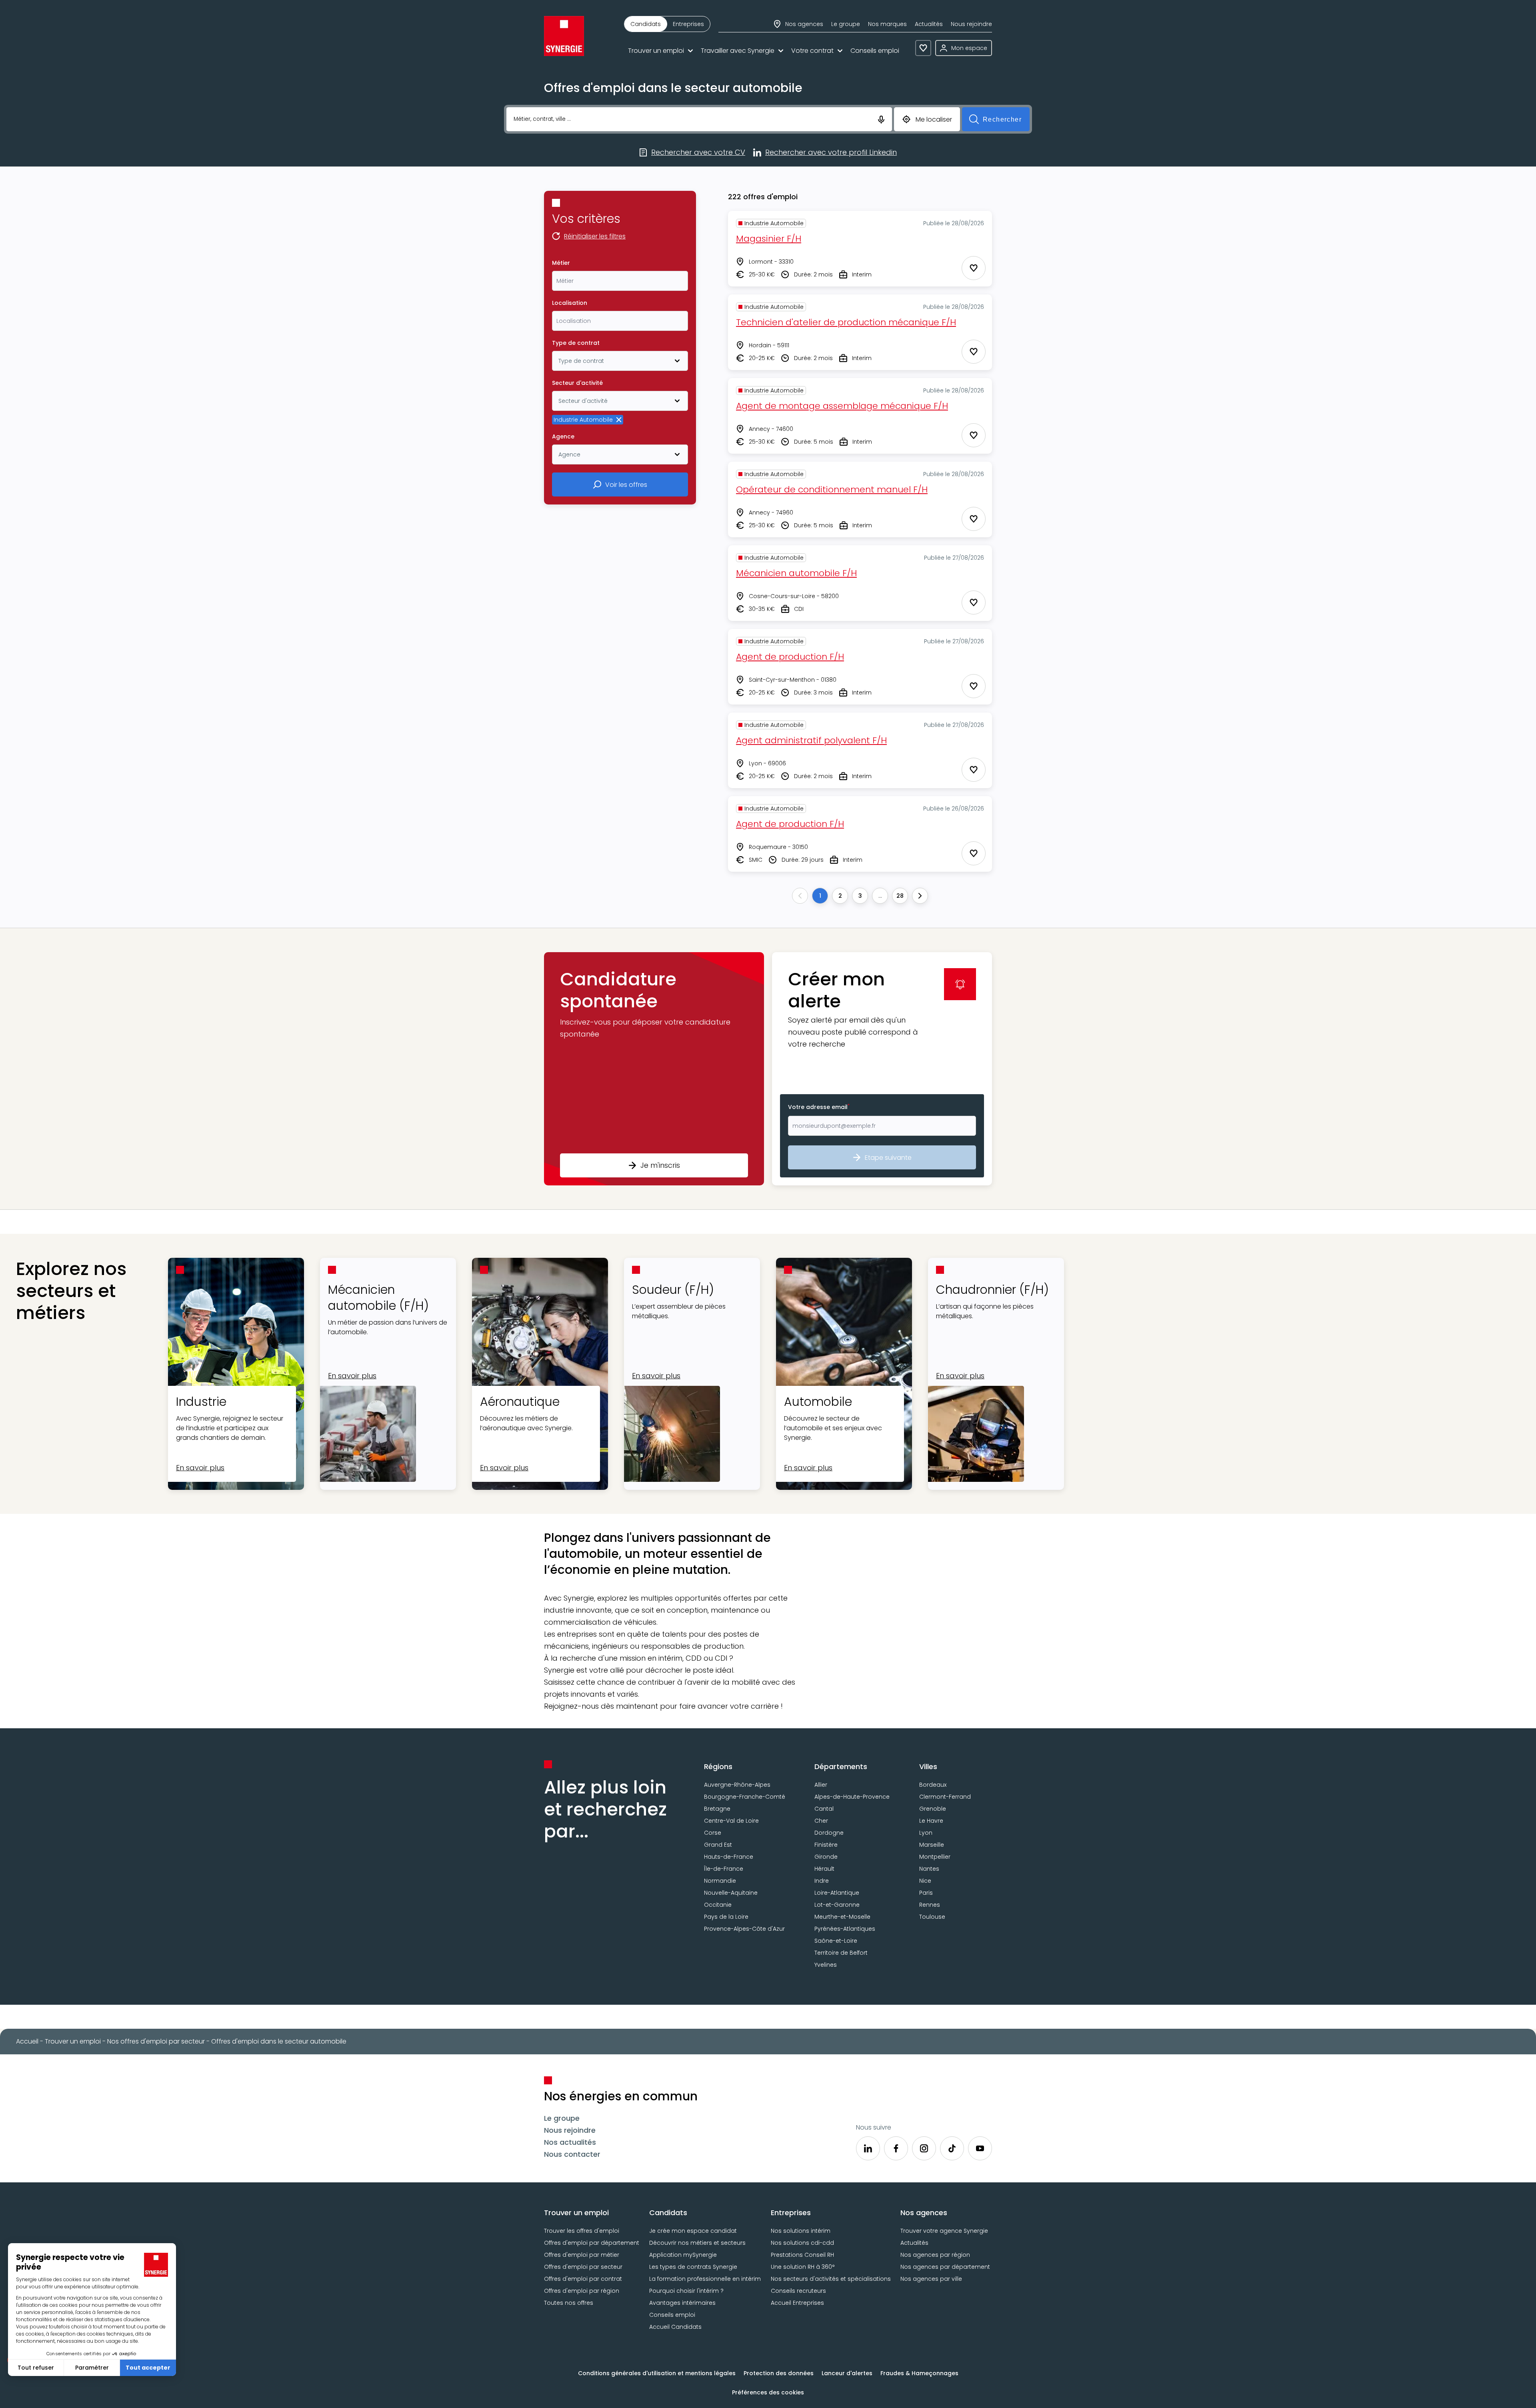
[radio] (646, 24)
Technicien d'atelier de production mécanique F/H (846, 322)
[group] (667, 24)
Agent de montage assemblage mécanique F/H (842, 406)
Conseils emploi (875, 51)
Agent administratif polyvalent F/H (811, 740)
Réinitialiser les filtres (595, 237)
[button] (654, 1069)
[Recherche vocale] (881, 119)
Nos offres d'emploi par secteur (156, 2041)
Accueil (27, 2041)
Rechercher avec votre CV (698, 153)
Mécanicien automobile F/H (796, 573)
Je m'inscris (660, 1165)
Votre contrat (812, 51)
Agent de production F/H (790, 657)
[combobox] (620, 281)
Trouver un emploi (656, 51)
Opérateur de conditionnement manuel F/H (832, 489)
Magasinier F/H (769, 239)
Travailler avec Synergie (738, 51)
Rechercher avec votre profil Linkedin (831, 153)
